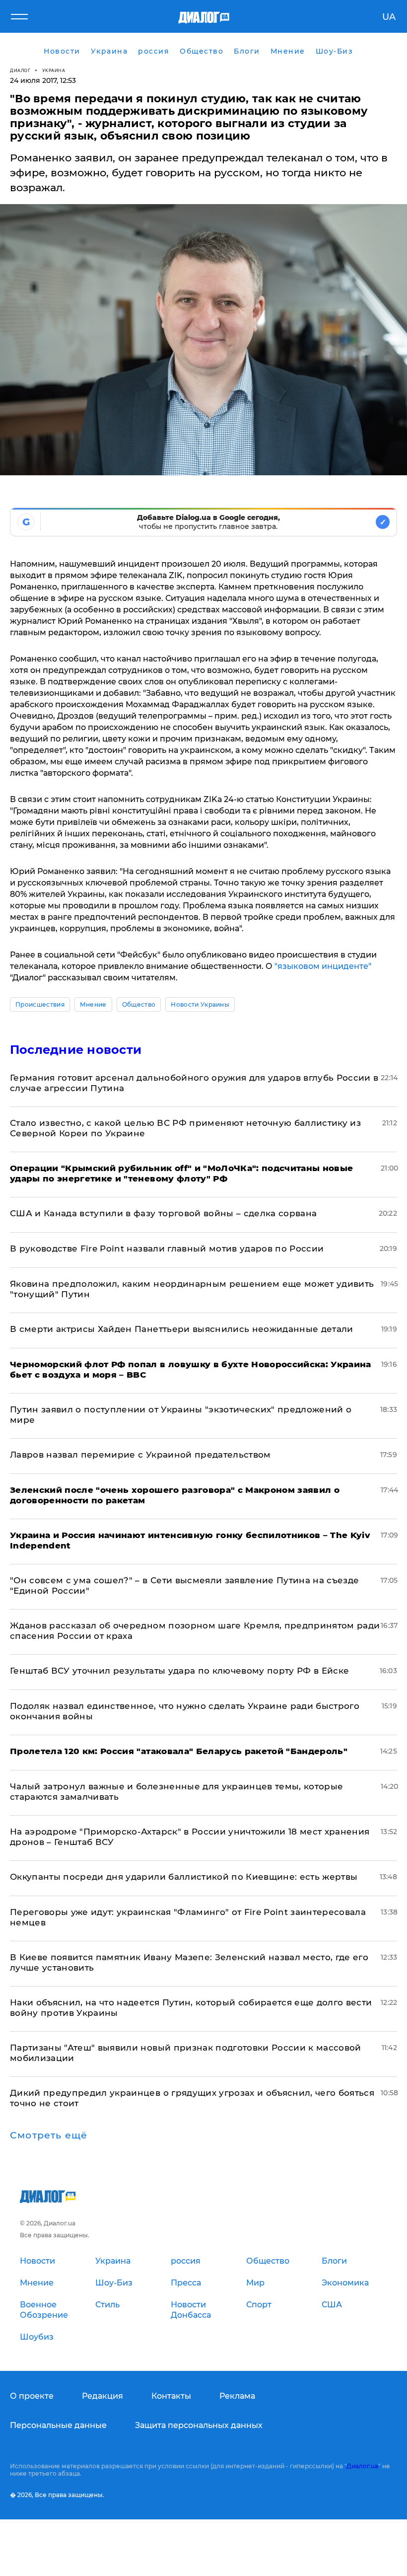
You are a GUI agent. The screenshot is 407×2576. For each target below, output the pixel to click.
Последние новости (76, 1050)
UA (389, 17)
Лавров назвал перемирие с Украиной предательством (140, 1455)
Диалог (20, 70)
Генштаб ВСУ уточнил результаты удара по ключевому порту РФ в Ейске (179, 1671)
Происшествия (40, 1004)
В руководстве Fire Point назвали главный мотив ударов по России (167, 1249)
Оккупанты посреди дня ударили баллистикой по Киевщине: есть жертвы (184, 1877)
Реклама (237, 2396)
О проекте (32, 2396)
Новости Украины (200, 1004)
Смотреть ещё (49, 2135)
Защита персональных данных (199, 2425)
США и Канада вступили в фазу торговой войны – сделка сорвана (163, 1213)
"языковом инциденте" (323, 966)
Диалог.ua (362, 2466)
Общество (139, 1004)
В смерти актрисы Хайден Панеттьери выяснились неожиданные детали (182, 1329)
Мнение (93, 1004)
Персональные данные (58, 2425)
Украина (54, 70)
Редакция (102, 2396)
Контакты (171, 2396)
